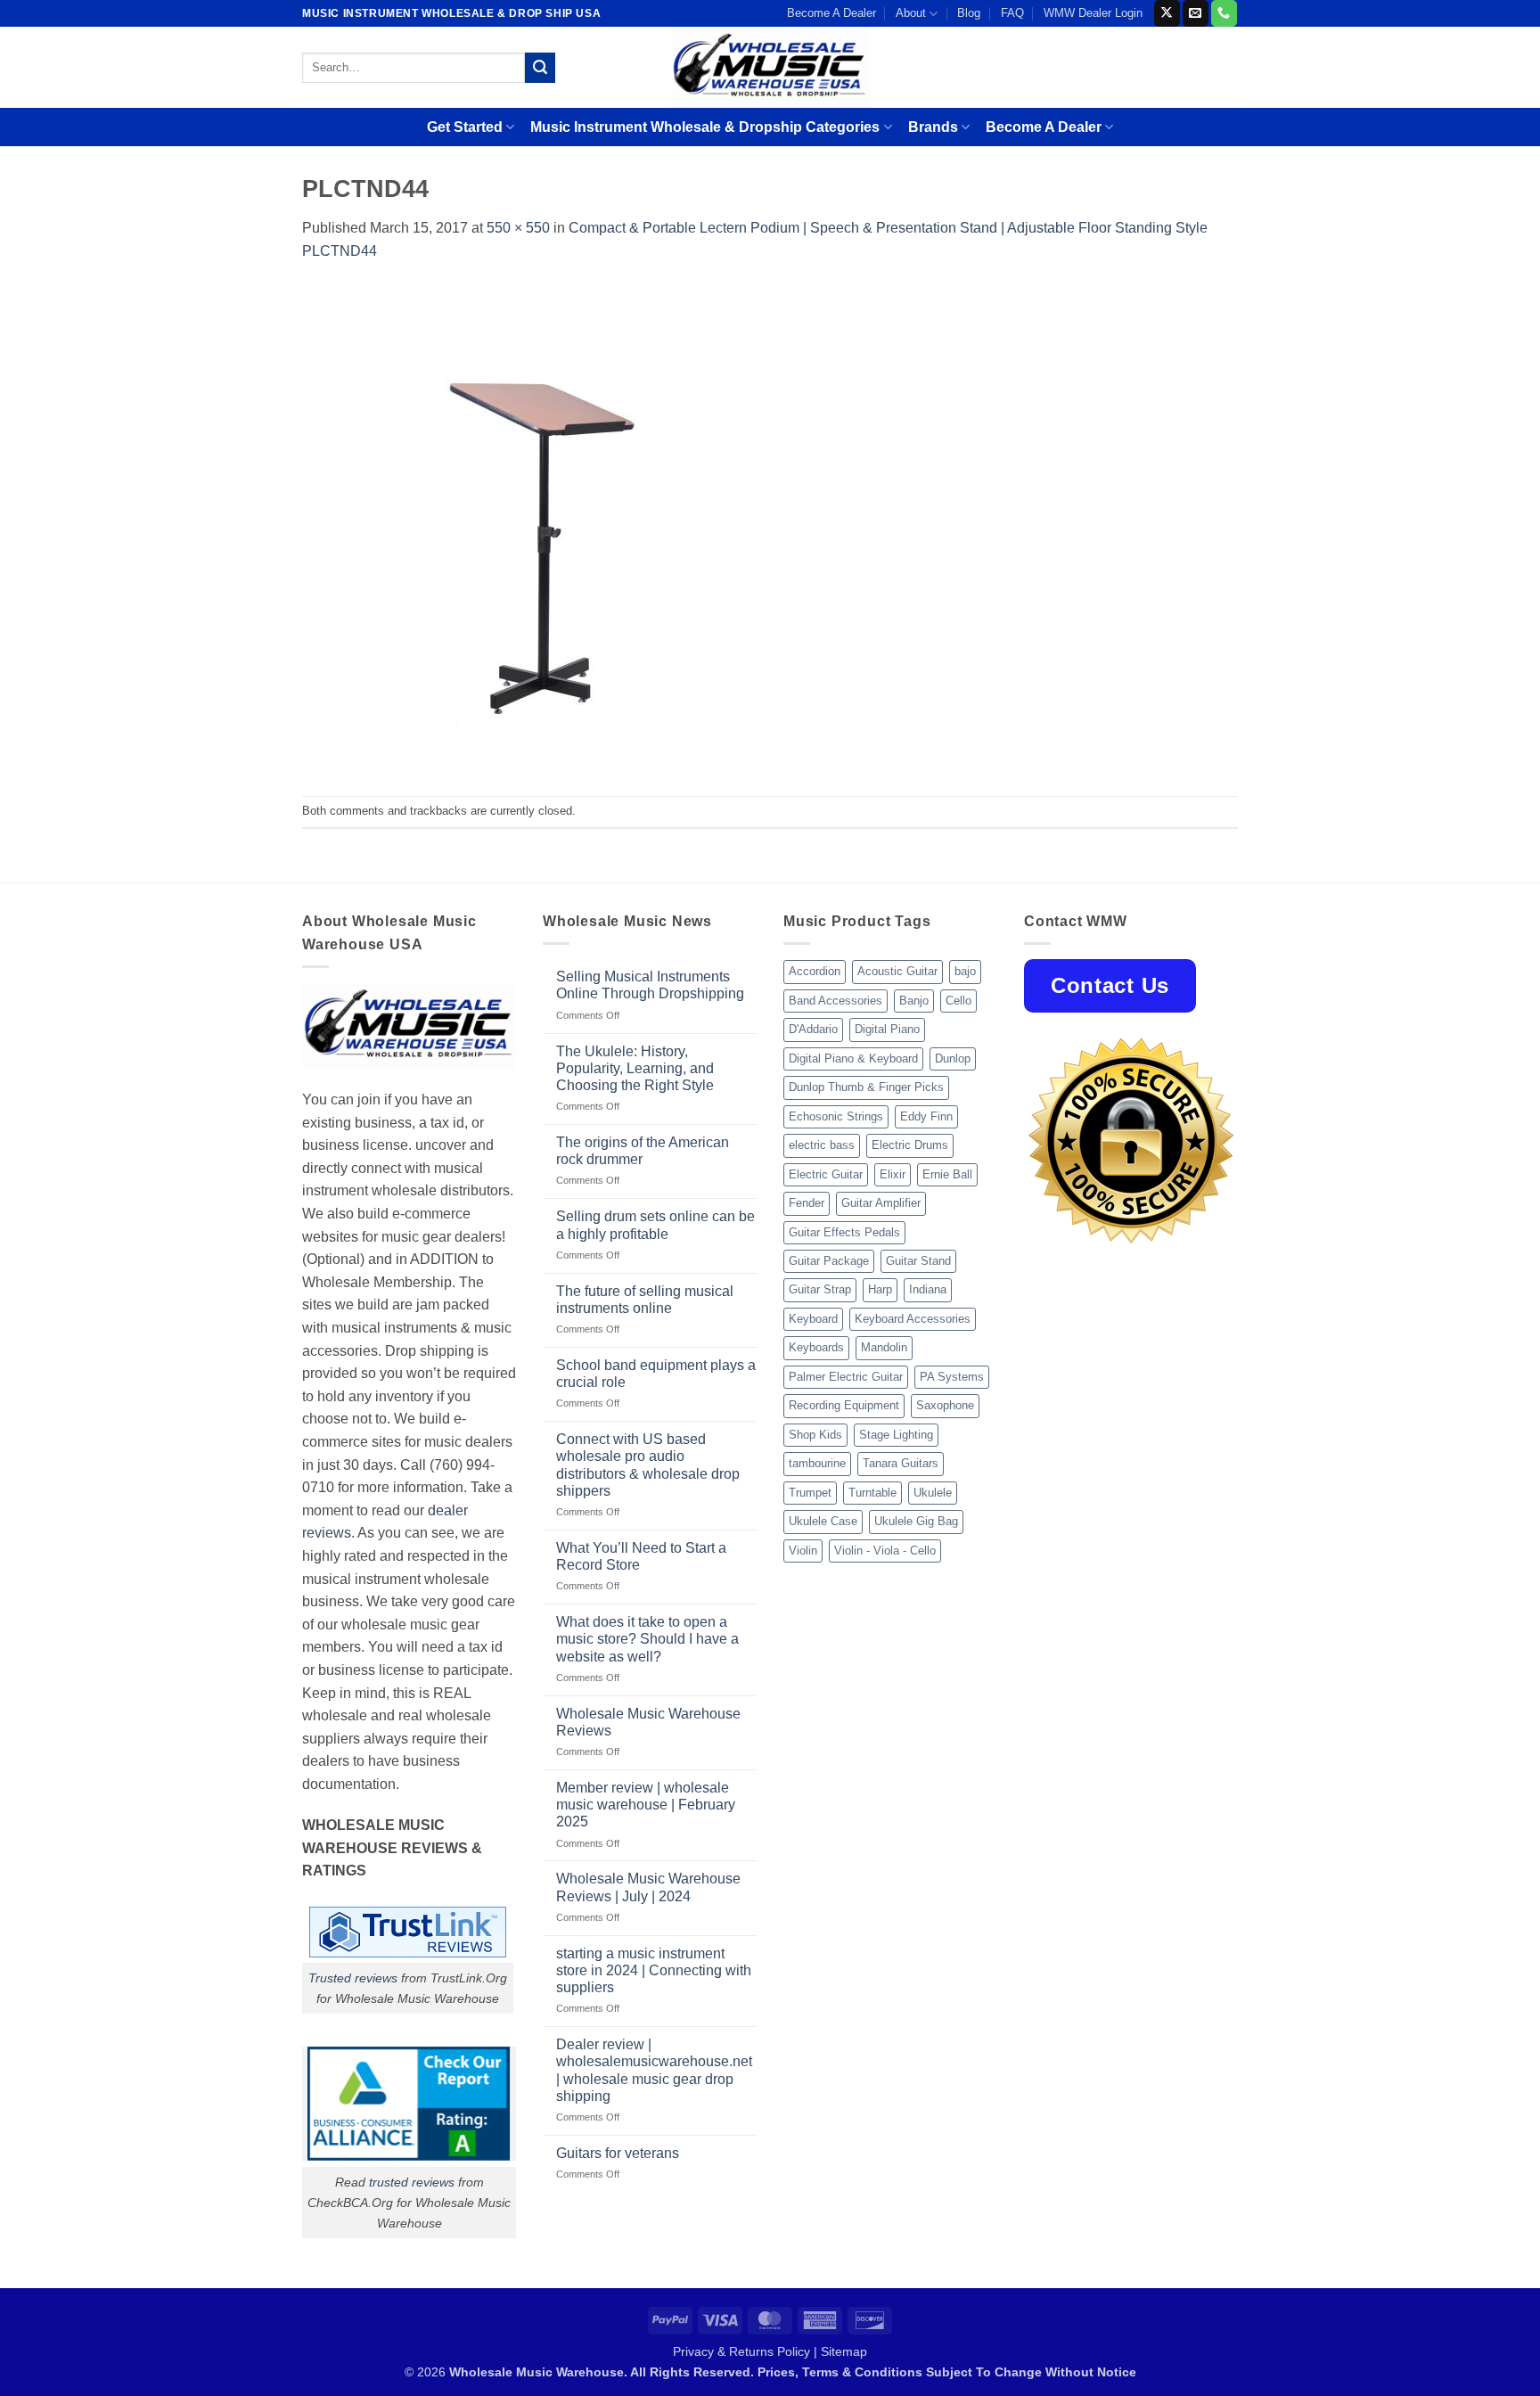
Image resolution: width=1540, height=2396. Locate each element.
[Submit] (540, 68)
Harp (880, 1289)
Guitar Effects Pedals (844, 1232)
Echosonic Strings (836, 1116)
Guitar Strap (820, 1289)
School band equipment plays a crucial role (656, 1374)
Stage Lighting (896, 1435)
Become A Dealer (831, 13)
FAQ (1012, 13)
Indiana (928, 1289)
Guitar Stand (918, 1261)
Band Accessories (836, 1001)
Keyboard (813, 1319)
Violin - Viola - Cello (885, 1551)
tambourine (817, 1463)
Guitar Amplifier (881, 1203)
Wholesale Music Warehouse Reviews (648, 1722)
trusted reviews (412, 2182)
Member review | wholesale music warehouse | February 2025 (646, 1805)
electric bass (822, 1145)
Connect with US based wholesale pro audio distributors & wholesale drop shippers (648, 1465)
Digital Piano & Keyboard (853, 1059)
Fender (807, 1203)
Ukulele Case (823, 1521)
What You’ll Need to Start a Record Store (641, 1556)
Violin (803, 1551)
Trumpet (810, 1493)
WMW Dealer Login (1093, 13)
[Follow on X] (1167, 13)
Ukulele (933, 1493)
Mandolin (884, 1347)
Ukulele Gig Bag (916, 1521)
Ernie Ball (947, 1174)
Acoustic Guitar (897, 971)
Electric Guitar (826, 1174)
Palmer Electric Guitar (846, 1377)
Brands (933, 127)
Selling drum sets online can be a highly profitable (655, 1225)
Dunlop (953, 1059)
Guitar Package (829, 1261)
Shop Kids (815, 1435)
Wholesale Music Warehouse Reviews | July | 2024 (648, 1887)
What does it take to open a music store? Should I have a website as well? (647, 1639)
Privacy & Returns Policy (741, 2351)
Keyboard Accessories (913, 1319)
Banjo (914, 1001)
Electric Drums (910, 1145)
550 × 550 (518, 228)
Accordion (815, 971)
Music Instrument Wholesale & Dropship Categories (705, 127)
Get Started (465, 127)
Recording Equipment (844, 1405)
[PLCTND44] (547, 528)
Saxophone (945, 1405)
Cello (958, 1001)
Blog (969, 13)
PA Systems (952, 1377)
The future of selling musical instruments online (645, 1300)
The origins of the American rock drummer (643, 1151)
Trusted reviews (353, 1978)
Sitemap (844, 2351)
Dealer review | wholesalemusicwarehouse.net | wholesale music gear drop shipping (654, 2070)
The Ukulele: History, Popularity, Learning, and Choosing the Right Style (635, 1068)
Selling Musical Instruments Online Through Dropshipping (650, 985)
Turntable (872, 1493)
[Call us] (1224, 13)
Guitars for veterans (618, 2153)
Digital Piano (887, 1029)
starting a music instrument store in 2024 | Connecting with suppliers (654, 1970)
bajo (965, 971)
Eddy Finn (926, 1116)
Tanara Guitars (901, 1463)
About (911, 13)
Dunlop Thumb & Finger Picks (866, 1087)
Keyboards (816, 1347)
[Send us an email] (1196, 13)
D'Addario (813, 1029)
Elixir (893, 1174)
